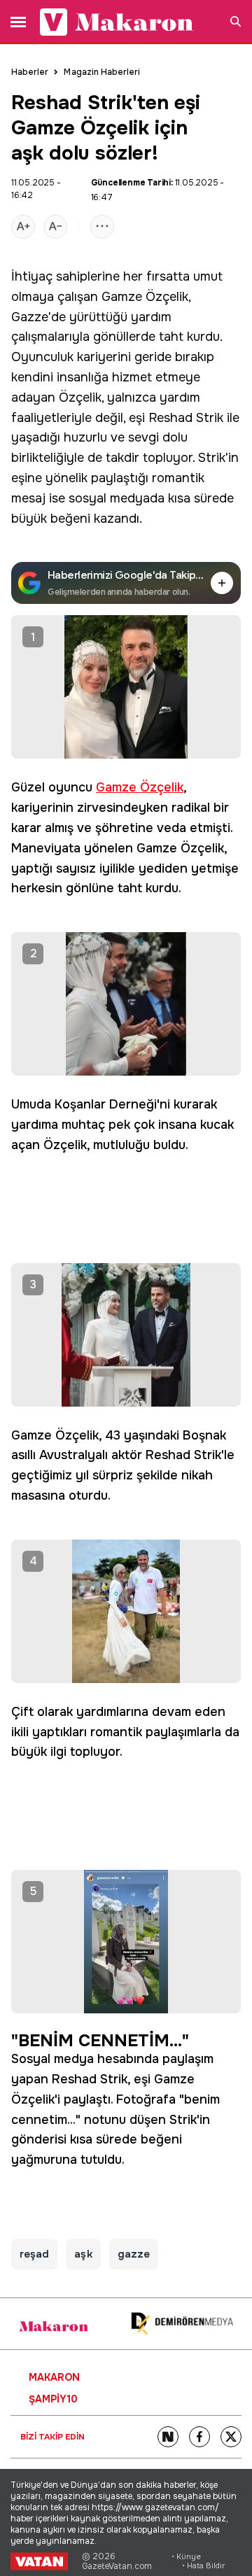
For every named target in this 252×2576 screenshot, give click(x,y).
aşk (83, 2254)
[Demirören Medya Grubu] (182, 2324)
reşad (34, 2254)
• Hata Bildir (203, 2566)
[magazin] (54, 2326)
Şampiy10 (53, 2399)
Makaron (54, 2377)
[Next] (168, 2437)
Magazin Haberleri (102, 72)
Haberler (30, 72)
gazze (134, 2254)
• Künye (186, 2557)
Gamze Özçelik (145, 297)
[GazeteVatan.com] (39, 2561)
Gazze (30, 317)
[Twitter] (231, 2437)
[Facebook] (199, 2437)
